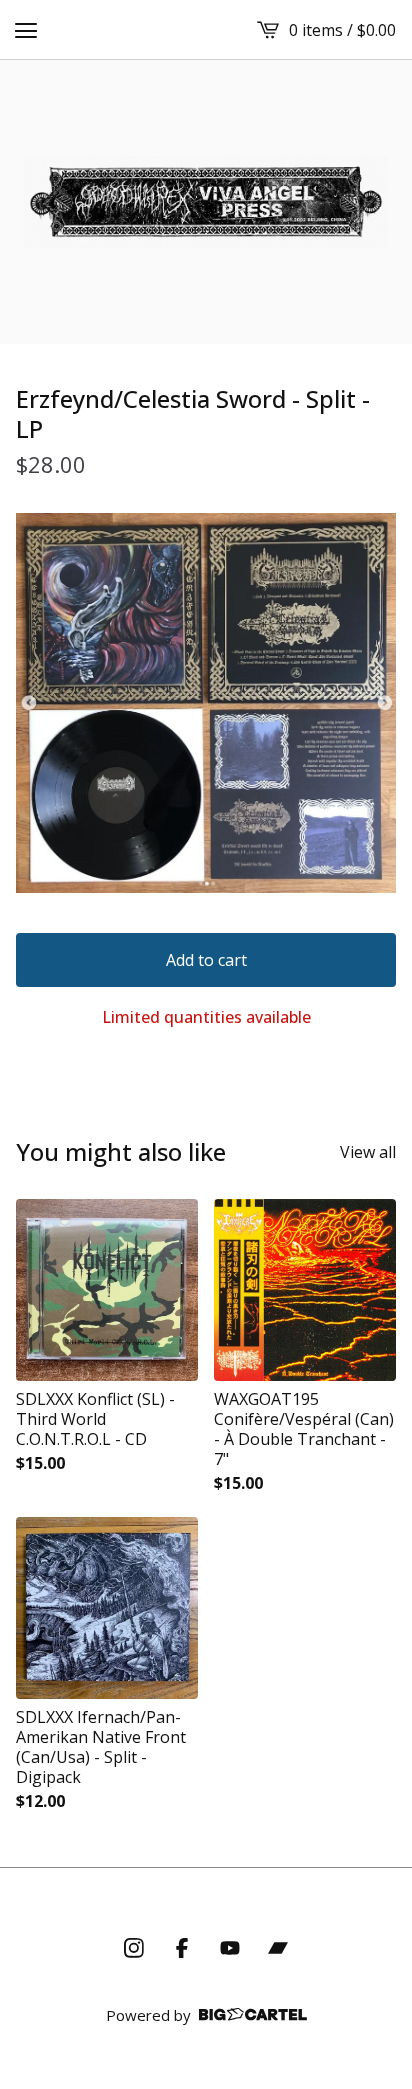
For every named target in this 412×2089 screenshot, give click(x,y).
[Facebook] (182, 1948)
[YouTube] (230, 1948)
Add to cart (206, 960)
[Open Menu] (26, 30)
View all (368, 1152)
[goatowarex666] (206, 202)
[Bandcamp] (278, 1948)
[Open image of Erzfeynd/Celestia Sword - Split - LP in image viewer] (206, 703)
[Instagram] (134, 1948)
